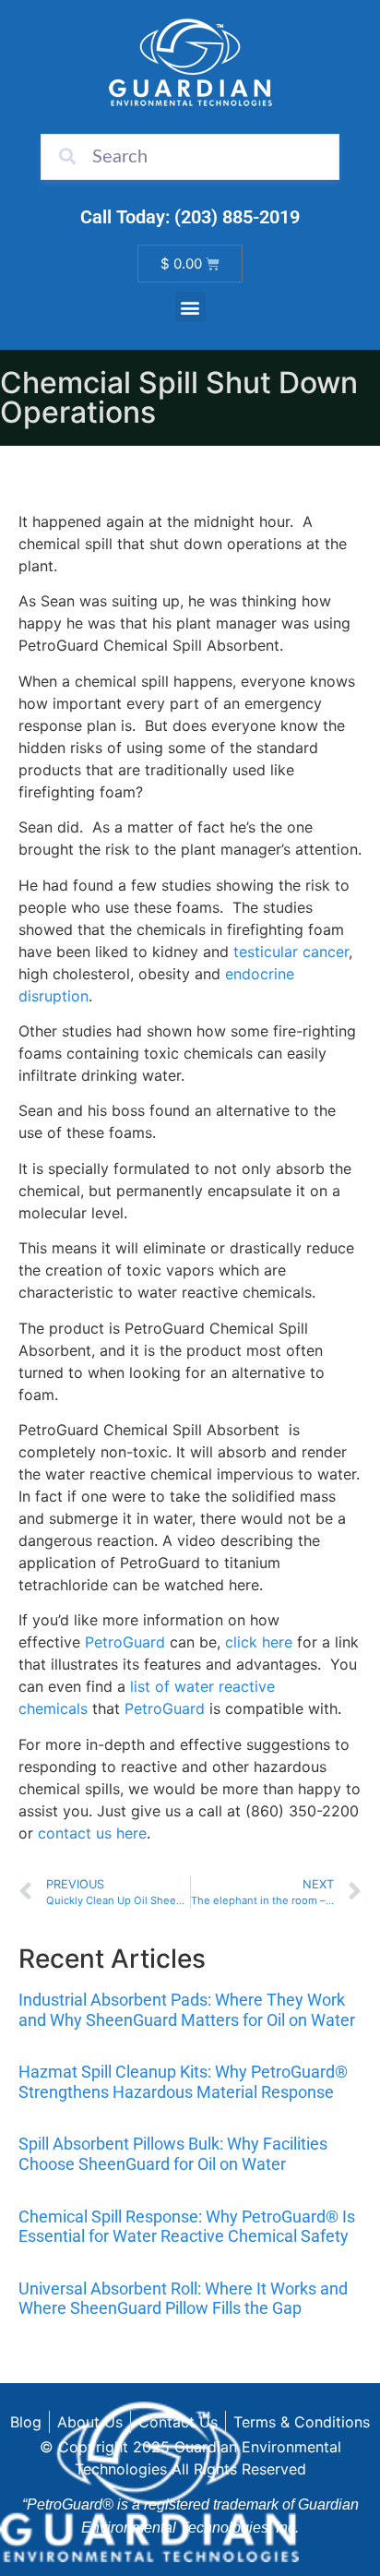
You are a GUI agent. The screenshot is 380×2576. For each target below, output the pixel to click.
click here (259, 1642)
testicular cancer (291, 952)
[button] (190, 307)
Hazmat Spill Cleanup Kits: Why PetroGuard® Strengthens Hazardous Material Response (183, 2082)
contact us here (92, 1833)
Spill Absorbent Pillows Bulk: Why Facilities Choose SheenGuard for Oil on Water (173, 2154)
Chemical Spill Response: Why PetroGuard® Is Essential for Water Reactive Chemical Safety (187, 2227)
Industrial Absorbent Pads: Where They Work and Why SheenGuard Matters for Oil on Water (187, 2010)
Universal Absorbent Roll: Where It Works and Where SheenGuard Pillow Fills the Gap (183, 2299)
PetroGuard (123, 1642)
